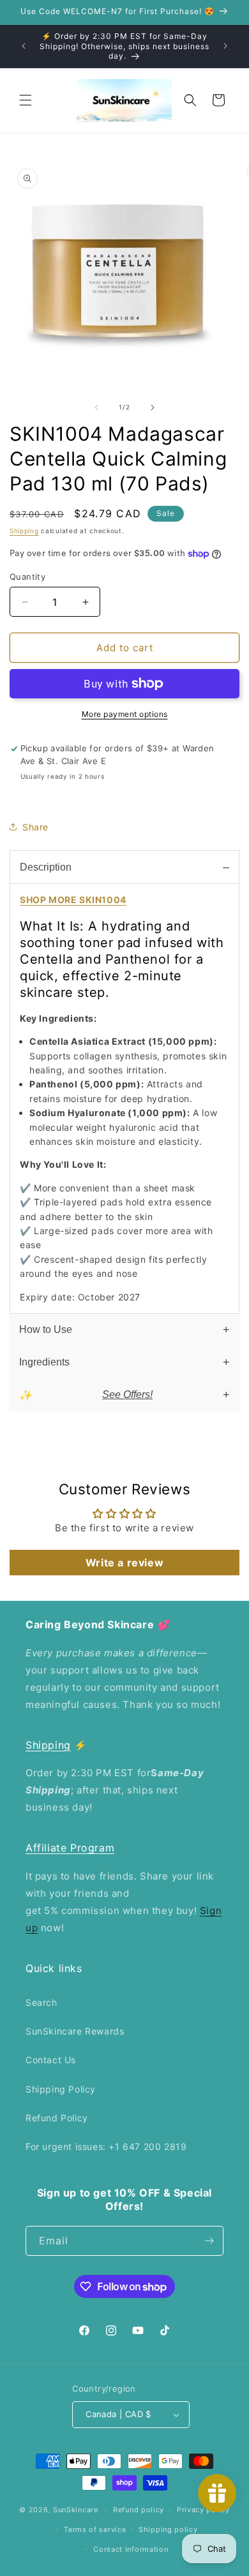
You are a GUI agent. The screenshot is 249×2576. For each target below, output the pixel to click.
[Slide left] (96, 408)
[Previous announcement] (24, 46)
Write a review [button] (124, 1563)
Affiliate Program (70, 1848)
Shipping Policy (61, 2089)
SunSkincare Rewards (75, 2031)
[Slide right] (153, 408)
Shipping (24, 531)
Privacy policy (203, 2510)
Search (41, 2002)
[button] (26, 100)
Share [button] (35, 827)
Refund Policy (57, 2118)
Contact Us (51, 2060)
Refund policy (139, 2510)
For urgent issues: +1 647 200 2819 (106, 2146)
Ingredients (44, 1362)
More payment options (125, 714)
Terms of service (95, 2529)
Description (46, 867)
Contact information (131, 2549)
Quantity (27, 577)
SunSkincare (76, 2510)
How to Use (46, 1329)
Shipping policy (168, 2529)
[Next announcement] (225, 46)
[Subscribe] (209, 2241)
